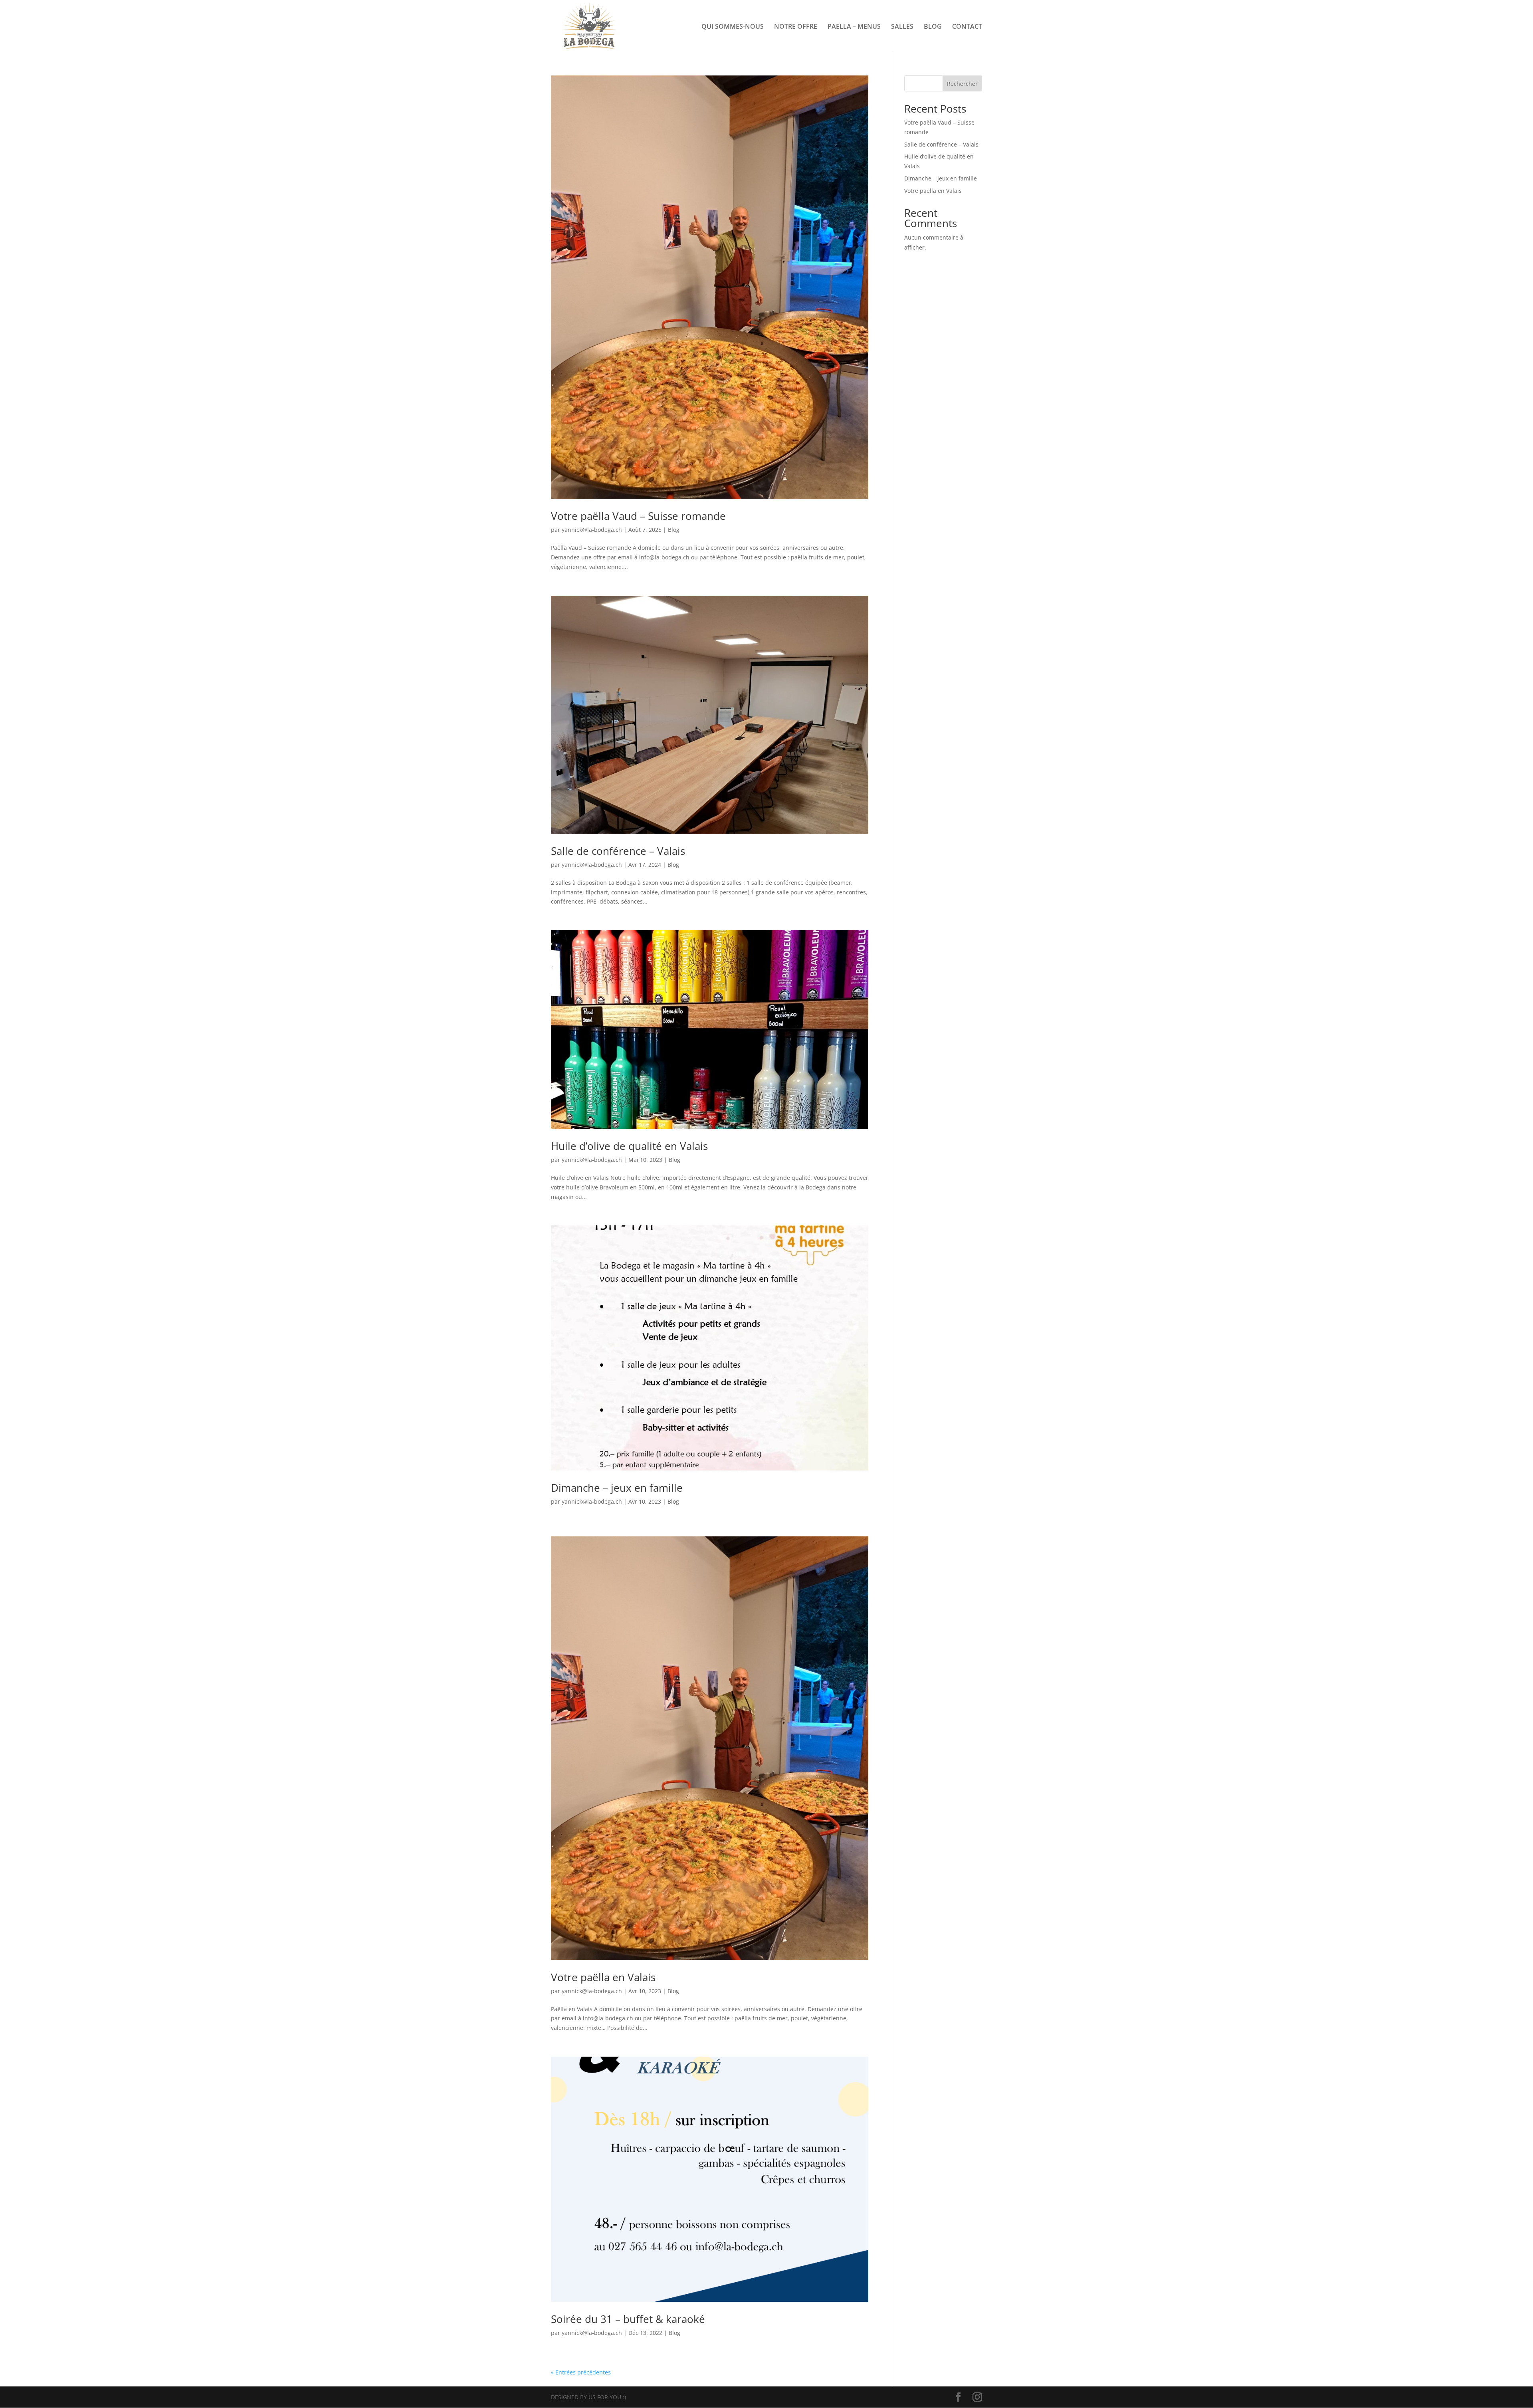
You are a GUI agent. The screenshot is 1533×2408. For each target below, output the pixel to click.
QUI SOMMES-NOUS (733, 27)
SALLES (902, 27)
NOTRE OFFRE (796, 27)
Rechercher (962, 84)
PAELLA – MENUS (854, 27)
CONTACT (967, 27)
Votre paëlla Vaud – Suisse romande (638, 516)
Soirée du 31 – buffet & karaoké (628, 2319)
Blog (674, 530)
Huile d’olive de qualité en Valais (629, 1146)
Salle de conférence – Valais (618, 851)
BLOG (933, 27)
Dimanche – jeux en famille (617, 1488)
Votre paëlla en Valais (603, 1977)
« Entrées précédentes (581, 2372)
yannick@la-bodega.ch (592, 530)
